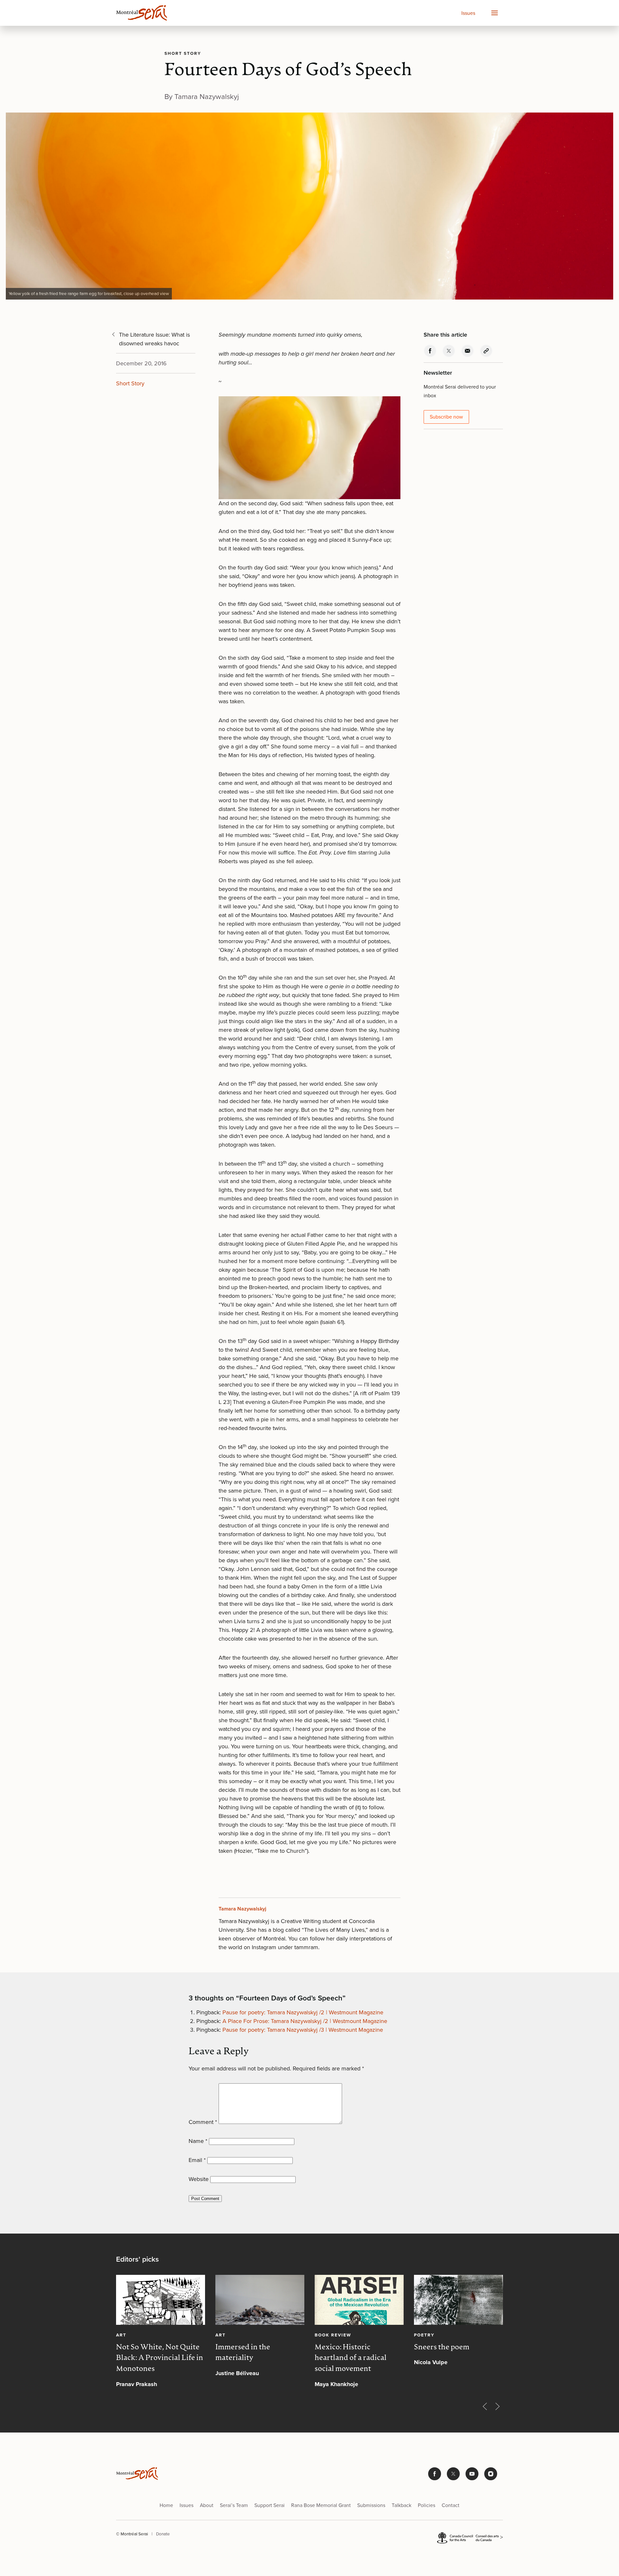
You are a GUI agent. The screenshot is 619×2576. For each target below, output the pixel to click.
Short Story (183, 53)
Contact (451, 2505)
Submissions (371, 2505)
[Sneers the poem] (458, 2300)
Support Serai (270, 2505)
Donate (163, 2534)
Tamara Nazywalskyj (242, 1909)
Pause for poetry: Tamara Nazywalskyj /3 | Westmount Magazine (303, 2030)
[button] (494, 13)
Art (121, 2334)
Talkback (402, 2505)
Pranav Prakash (137, 2384)
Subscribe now (446, 417)
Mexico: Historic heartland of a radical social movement (351, 2358)
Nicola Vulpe (431, 2362)
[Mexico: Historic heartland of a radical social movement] (359, 2300)
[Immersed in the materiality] (260, 2300)
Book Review (333, 2334)
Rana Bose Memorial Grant (321, 2505)
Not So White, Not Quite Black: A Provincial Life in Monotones (160, 2358)
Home (166, 2505)
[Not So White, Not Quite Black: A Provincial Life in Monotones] (161, 2300)
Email (197, 2160)
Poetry (424, 2334)
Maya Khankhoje (336, 2384)
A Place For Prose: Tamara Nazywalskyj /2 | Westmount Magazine (305, 2021)
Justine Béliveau (237, 2373)
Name (198, 2141)
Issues (468, 13)
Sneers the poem (442, 2347)
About (207, 2505)
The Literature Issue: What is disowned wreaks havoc (154, 339)
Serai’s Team (234, 2505)
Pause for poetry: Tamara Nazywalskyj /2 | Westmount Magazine (303, 2012)
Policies (427, 2505)
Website (199, 2179)
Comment (203, 2122)
